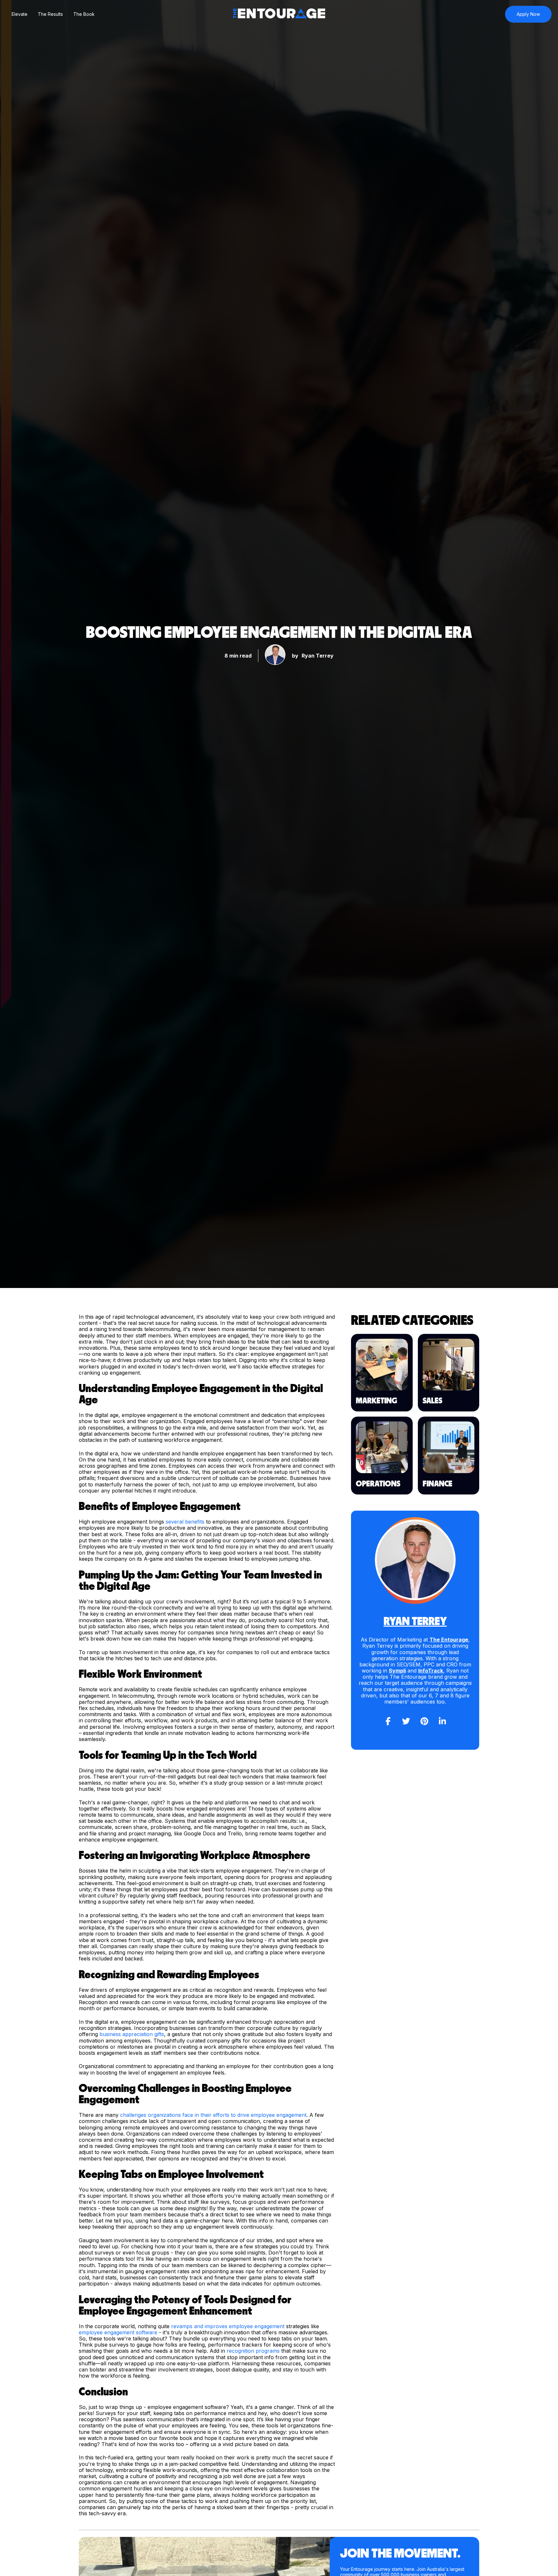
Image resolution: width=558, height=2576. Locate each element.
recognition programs (253, 2351)
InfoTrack (431, 1671)
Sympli (397, 1671)
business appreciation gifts (132, 2034)
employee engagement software (118, 2332)
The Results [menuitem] (50, 14)
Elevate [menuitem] (20, 14)
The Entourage (449, 1640)
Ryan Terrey (318, 656)
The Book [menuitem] (84, 14)
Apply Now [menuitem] (528, 14)
